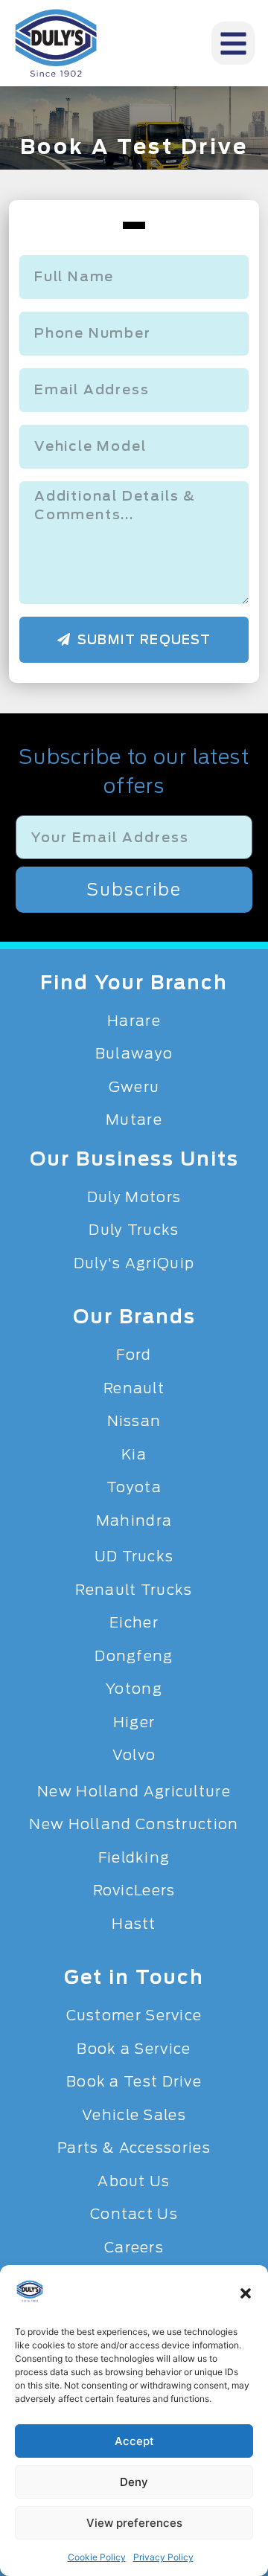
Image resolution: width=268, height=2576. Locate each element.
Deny (134, 2482)
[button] (246, 2293)
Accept (134, 2441)
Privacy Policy (163, 2557)
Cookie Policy (97, 2557)
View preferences (134, 2523)
